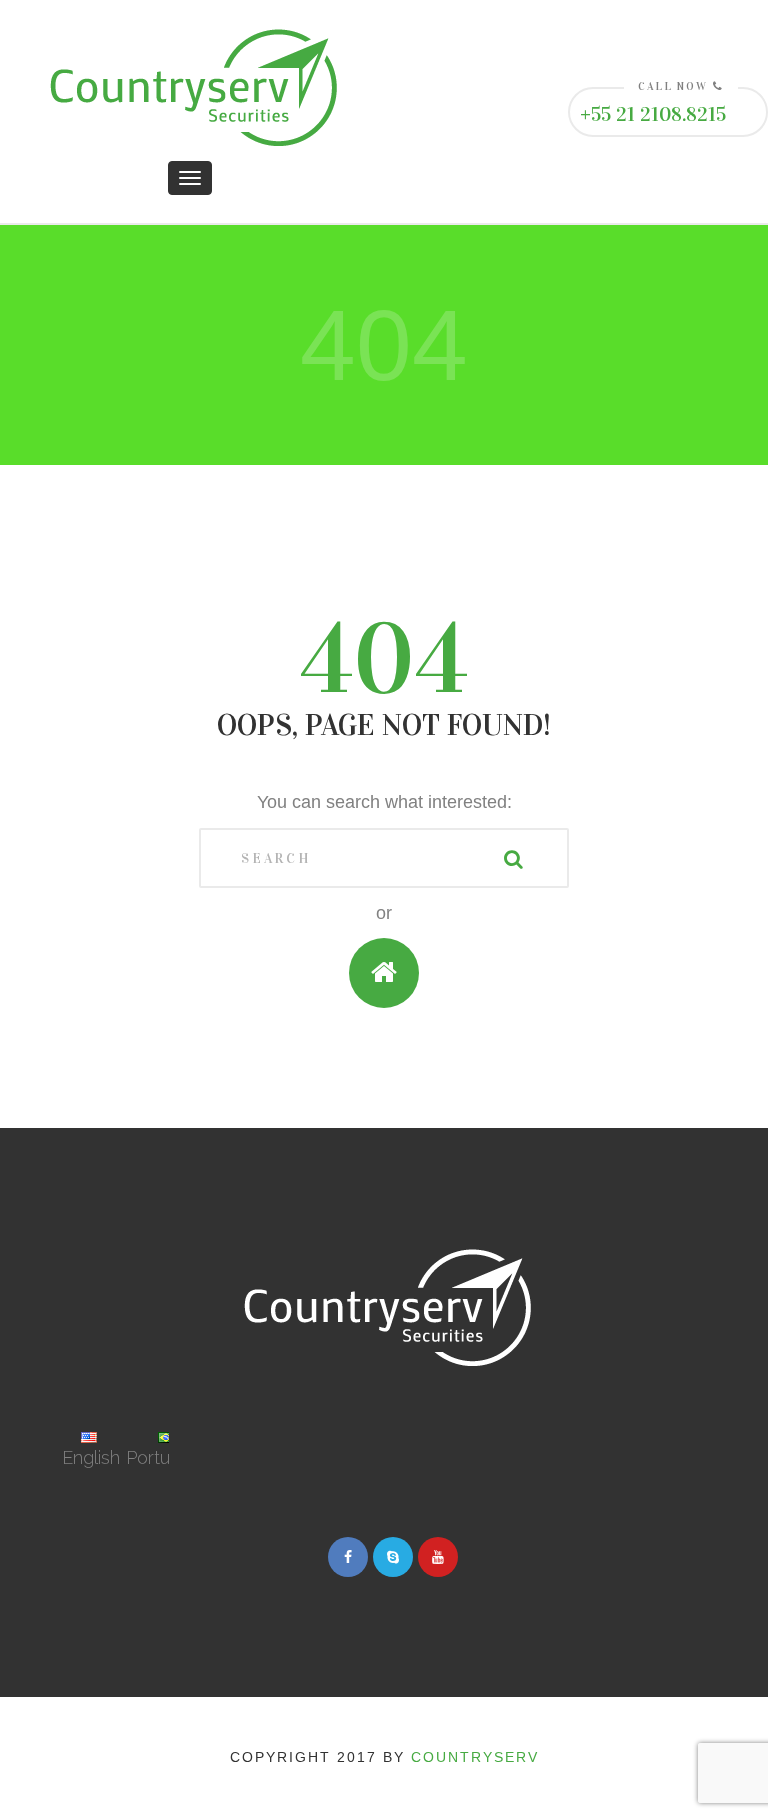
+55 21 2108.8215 (653, 114)
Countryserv (475, 1757)
